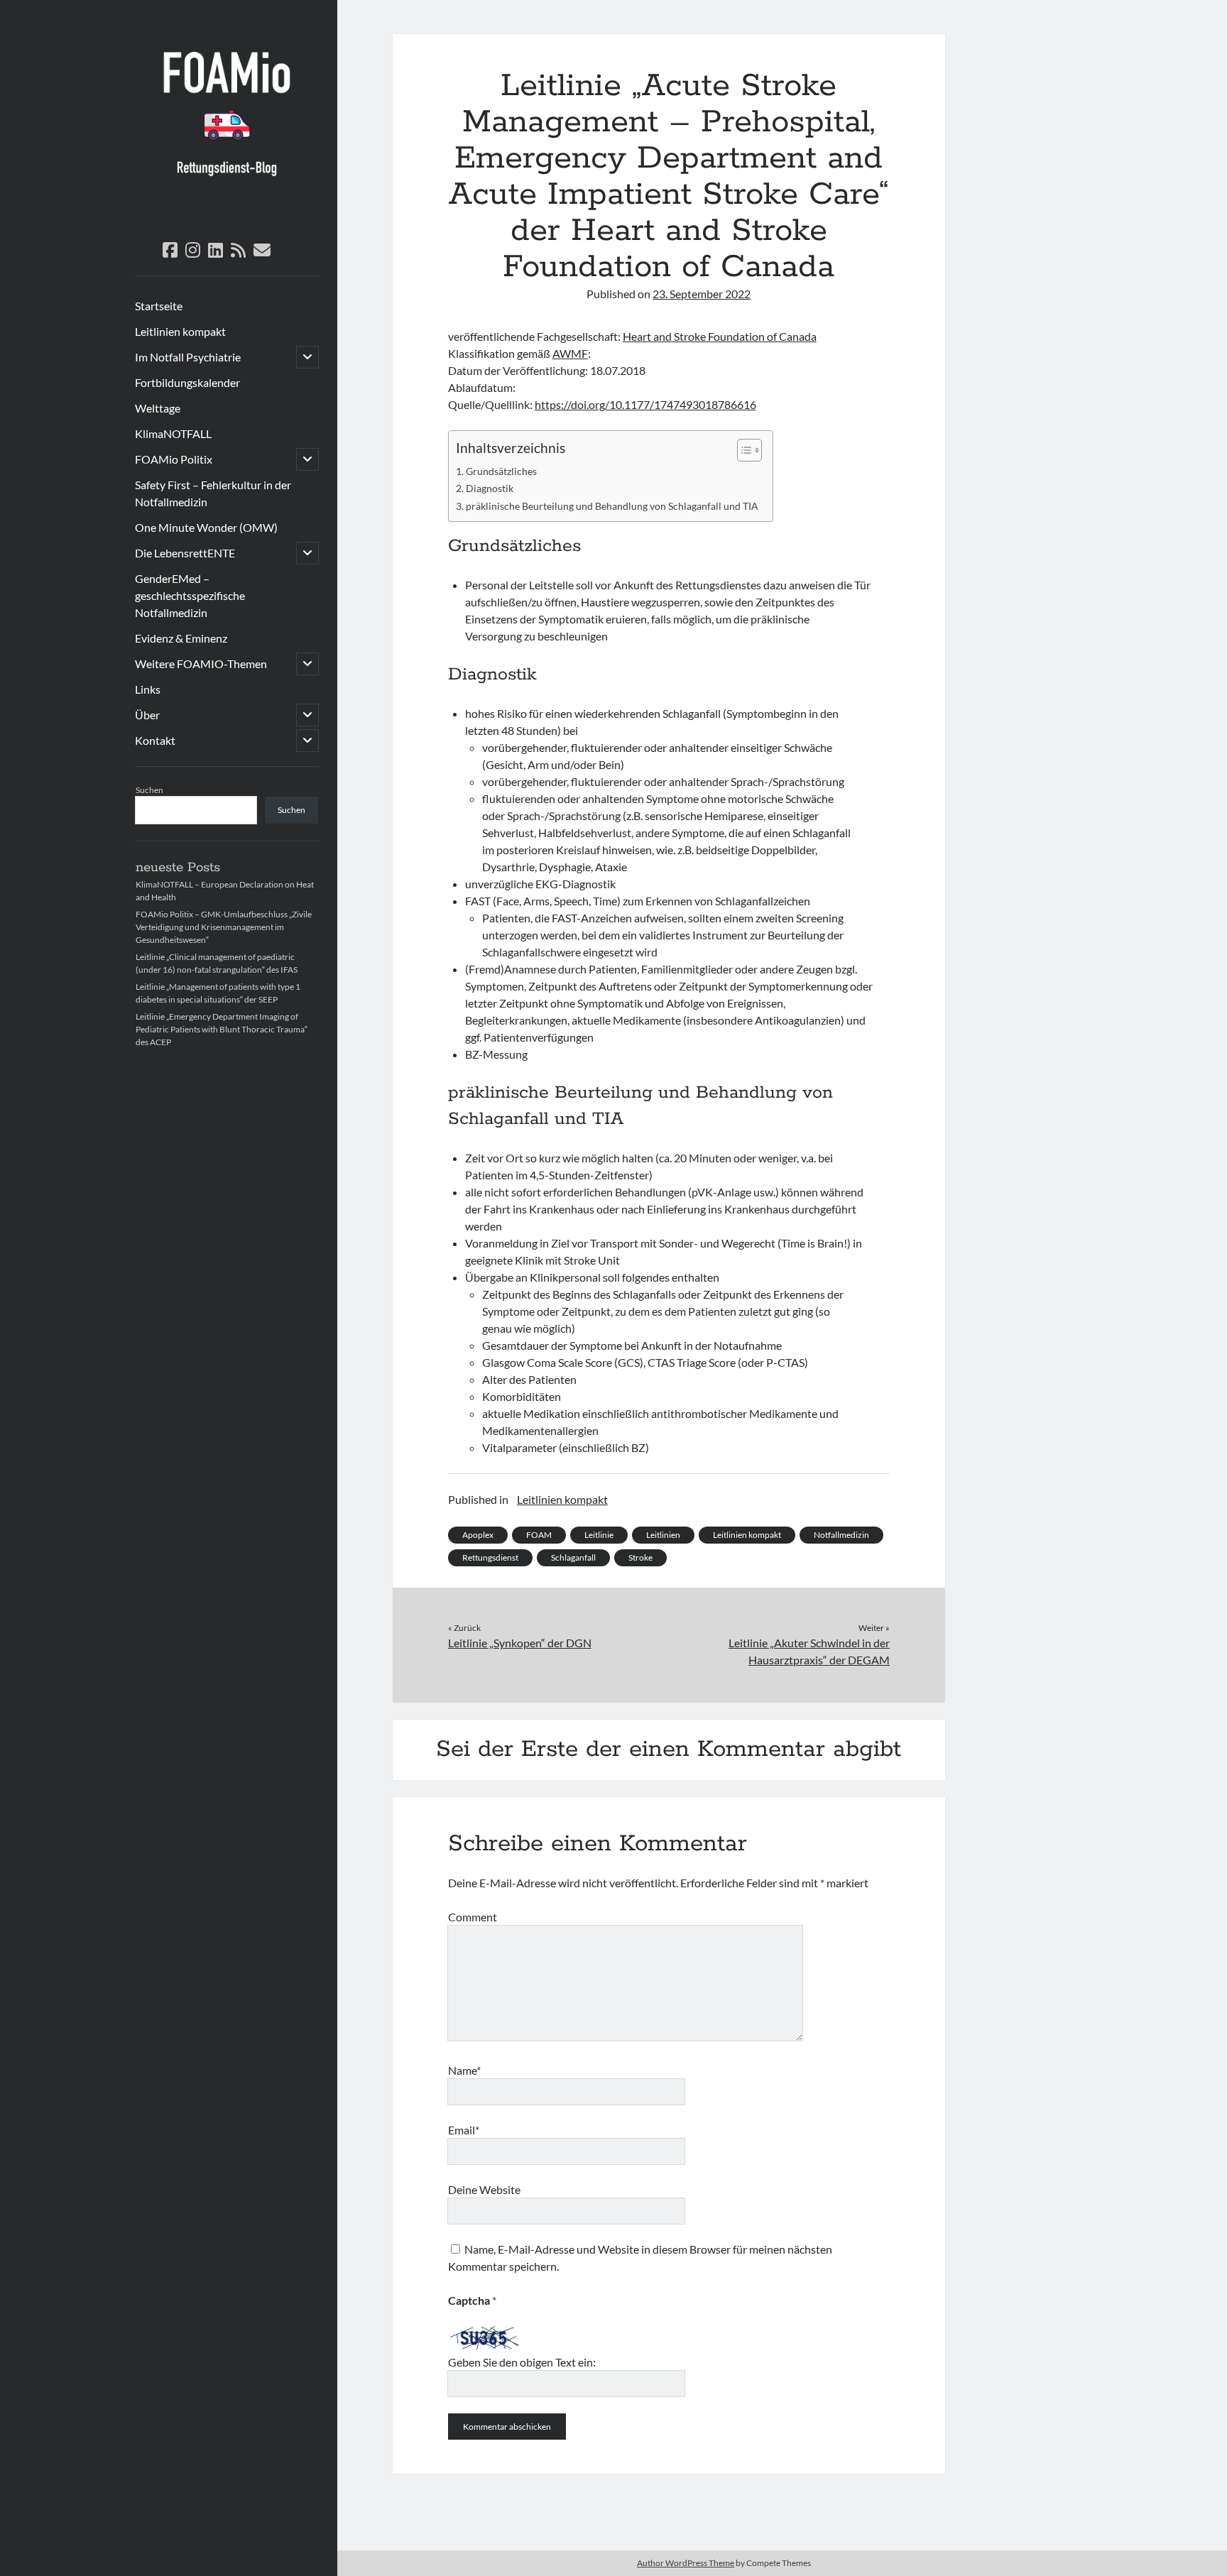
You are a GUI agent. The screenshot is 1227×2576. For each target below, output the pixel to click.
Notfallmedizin (841, 1535)
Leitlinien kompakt (180, 331)
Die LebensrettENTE (185, 553)
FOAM (539, 1535)
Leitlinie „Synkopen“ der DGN (520, 1643)
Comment (473, 1917)
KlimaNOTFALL (173, 433)
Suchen (149, 790)
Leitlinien (663, 1535)
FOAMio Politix (174, 459)
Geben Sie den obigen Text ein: (522, 2362)
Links (148, 689)
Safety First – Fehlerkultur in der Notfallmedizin (213, 493)
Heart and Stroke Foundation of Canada (720, 336)
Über (147, 715)
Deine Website (484, 2189)
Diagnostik (490, 488)
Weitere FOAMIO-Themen (201, 664)
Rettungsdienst (490, 1557)
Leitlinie (599, 1535)
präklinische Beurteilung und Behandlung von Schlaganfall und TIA (612, 506)
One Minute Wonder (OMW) (206, 527)
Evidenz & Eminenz (181, 638)
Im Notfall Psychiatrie (188, 357)
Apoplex (478, 1535)
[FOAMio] (227, 213)
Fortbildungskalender (187, 382)
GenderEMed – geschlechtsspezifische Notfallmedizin (190, 595)
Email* (464, 2130)
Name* (464, 2070)
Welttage (158, 408)
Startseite (159, 306)
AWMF (570, 353)
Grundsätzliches (501, 471)
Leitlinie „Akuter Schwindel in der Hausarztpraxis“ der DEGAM (809, 1651)
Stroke (640, 1557)
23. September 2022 (702, 294)
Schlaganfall (573, 1557)
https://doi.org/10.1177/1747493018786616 (645, 404)
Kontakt (155, 740)
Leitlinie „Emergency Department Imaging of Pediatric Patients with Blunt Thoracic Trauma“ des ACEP (222, 1029)
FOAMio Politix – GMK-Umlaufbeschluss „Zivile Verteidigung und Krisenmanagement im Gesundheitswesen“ (224, 927)
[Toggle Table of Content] (742, 450)
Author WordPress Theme (686, 2563)
